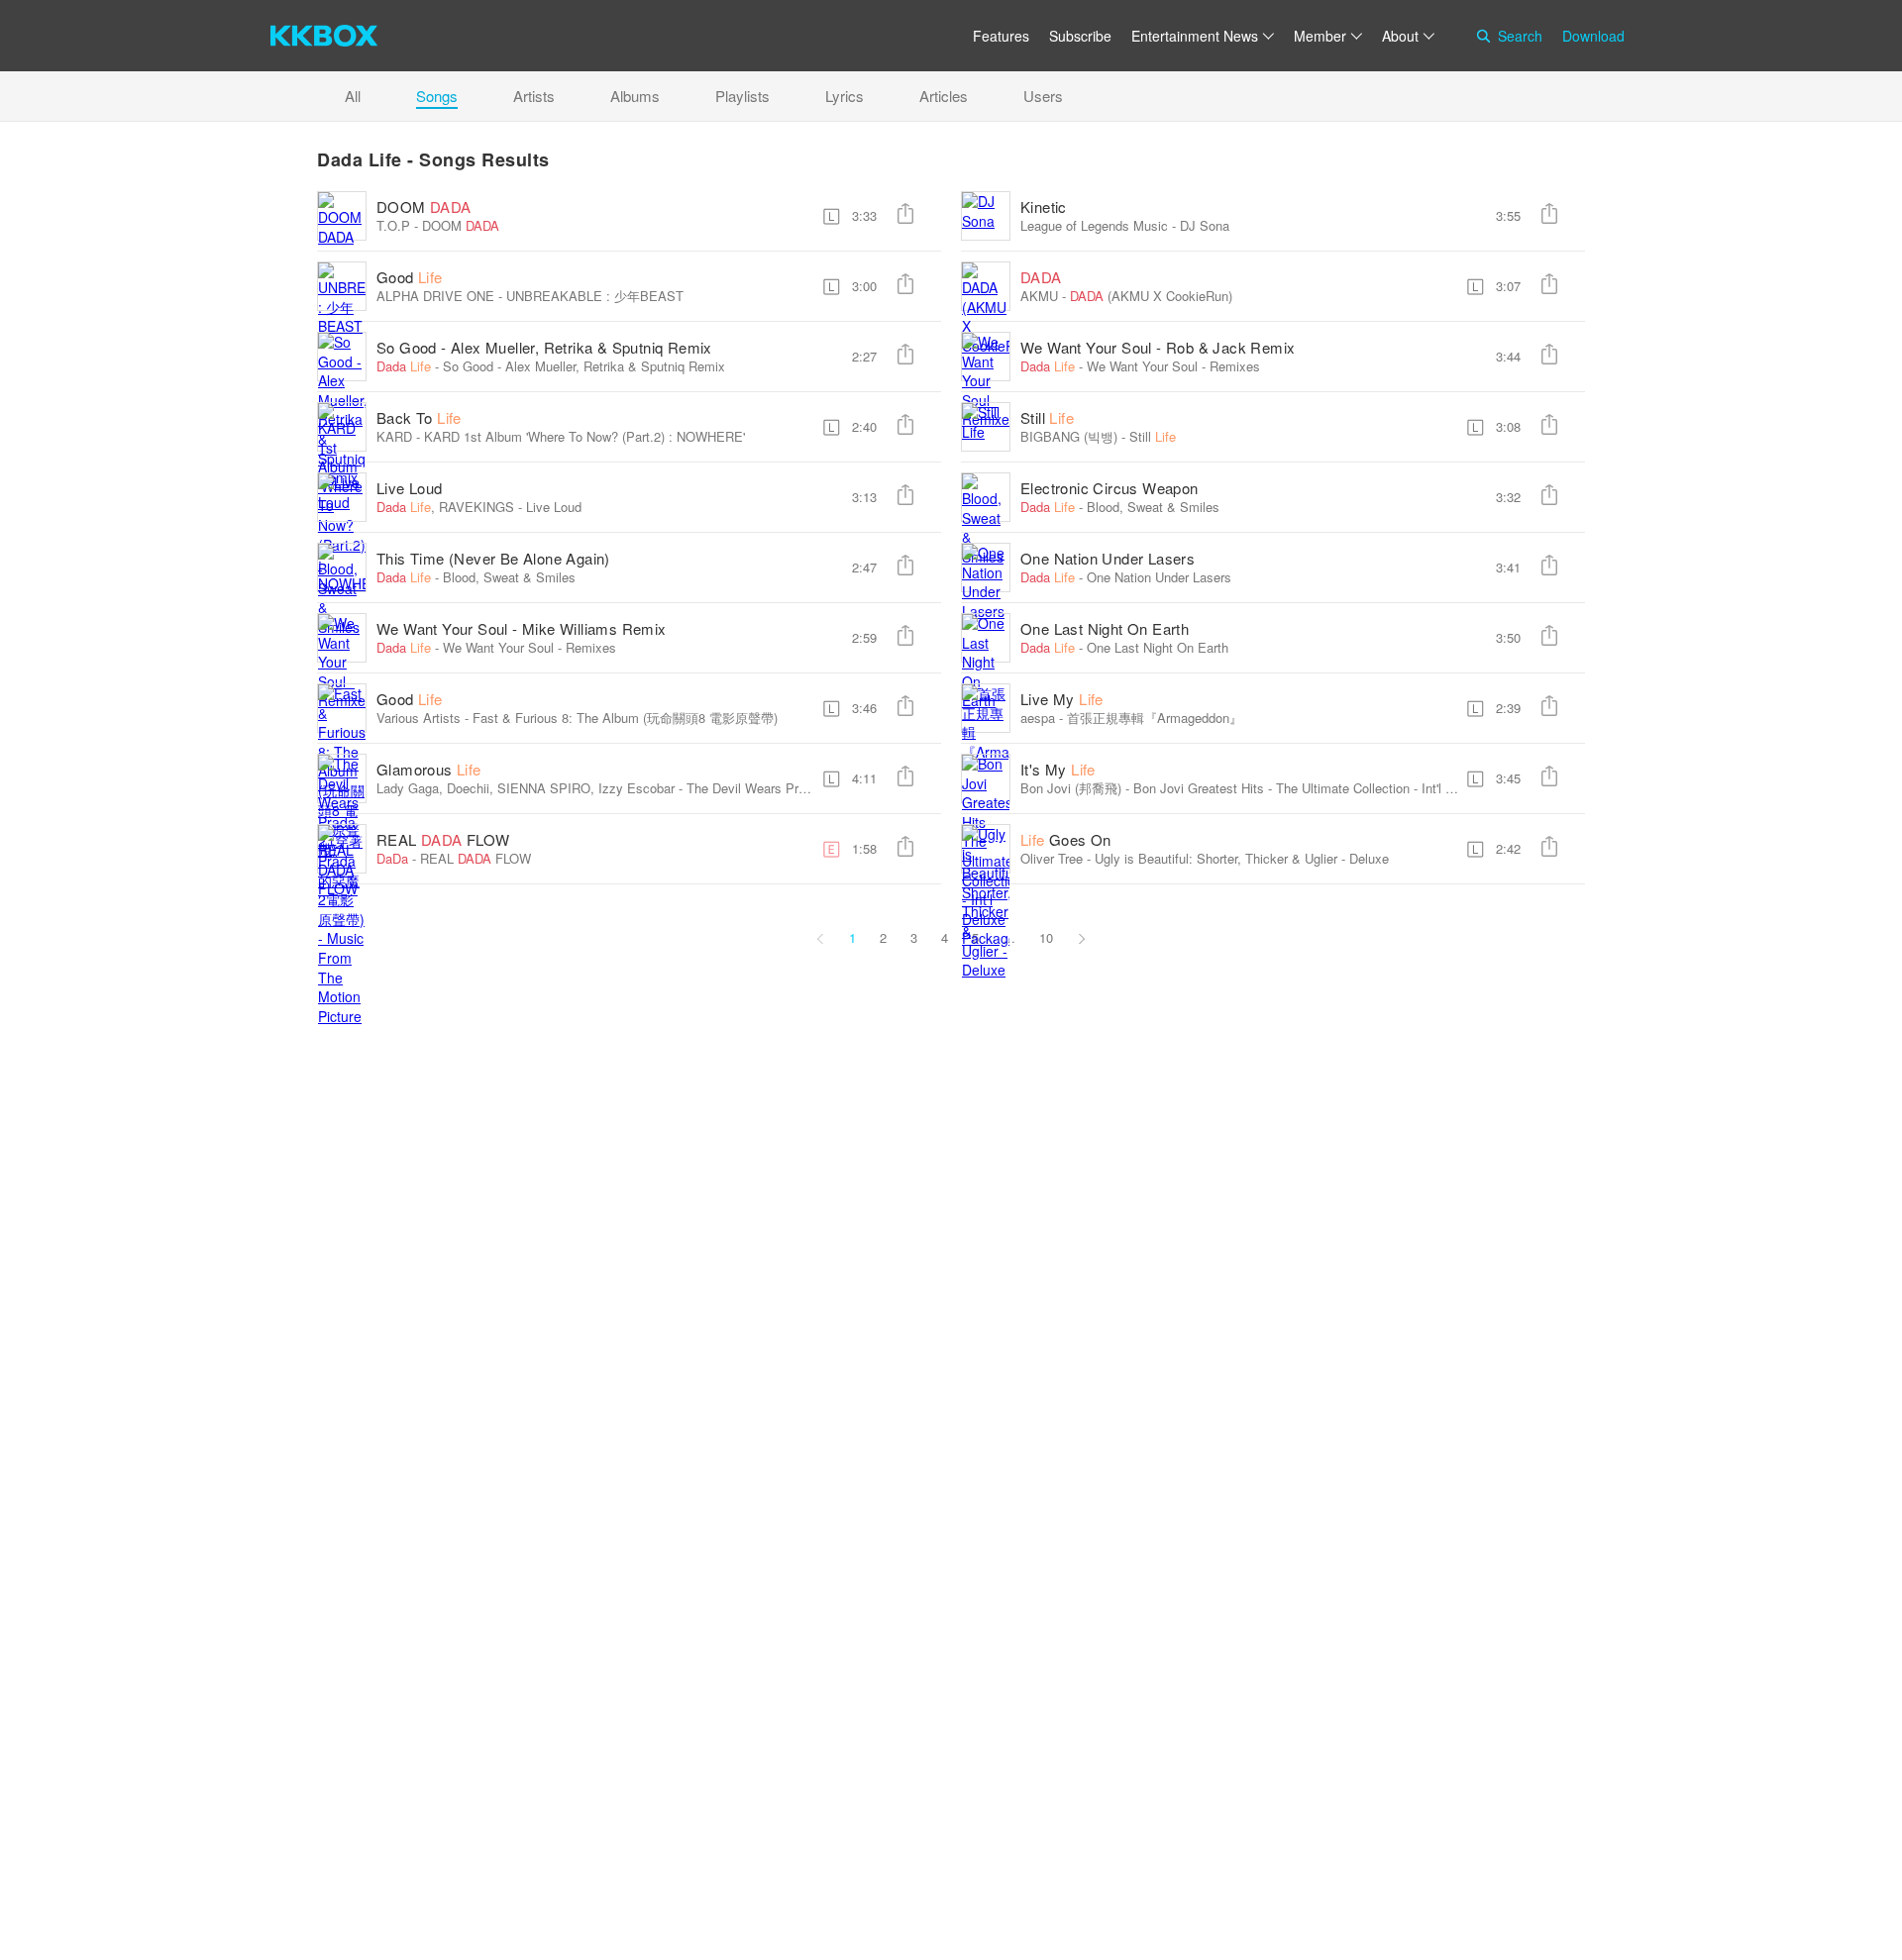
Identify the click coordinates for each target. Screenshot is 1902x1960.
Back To (419, 417)
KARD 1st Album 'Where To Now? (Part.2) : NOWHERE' (584, 436)
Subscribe (1080, 36)
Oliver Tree (1052, 858)
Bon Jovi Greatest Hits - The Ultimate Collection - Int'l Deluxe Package (1336, 788)
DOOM (424, 206)
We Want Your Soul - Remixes (1173, 366)
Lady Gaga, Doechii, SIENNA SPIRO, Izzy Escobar (526, 788)
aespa (1038, 718)
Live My (1062, 699)
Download (1593, 36)
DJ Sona (1205, 225)
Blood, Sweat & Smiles (1153, 507)
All (353, 96)
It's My (1058, 769)
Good (410, 277)
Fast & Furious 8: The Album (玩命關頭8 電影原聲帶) (625, 718)
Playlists (742, 96)
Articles (944, 96)
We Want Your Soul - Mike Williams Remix (522, 628)
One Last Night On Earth (1105, 628)
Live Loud (410, 488)
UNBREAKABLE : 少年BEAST (595, 296)
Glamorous (429, 769)
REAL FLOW (443, 839)
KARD (394, 436)
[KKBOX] (324, 36)
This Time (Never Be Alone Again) (493, 558)
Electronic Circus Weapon (1109, 488)
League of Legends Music (1094, 225)
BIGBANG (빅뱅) (1069, 436)
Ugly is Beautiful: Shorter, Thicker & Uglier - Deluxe (1242, 858)
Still (1047, 417)
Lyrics (845, 96)
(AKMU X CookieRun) (1151, 296)
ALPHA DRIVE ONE (435, 296)
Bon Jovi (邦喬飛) (1071, 788)
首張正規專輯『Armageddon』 (1155, 718)
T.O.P (393, 225)
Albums (635, 96)
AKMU (1039, 296)
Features (1001, 36)
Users (1043, 96)
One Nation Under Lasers (1108, 558)
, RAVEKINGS (445, 507)
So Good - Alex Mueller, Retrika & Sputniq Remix (544, 347)
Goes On (1066, 839)
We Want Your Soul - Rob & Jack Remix (1158, 347)
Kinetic (1044, 206)
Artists (534, 96)
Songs (437, 96)
